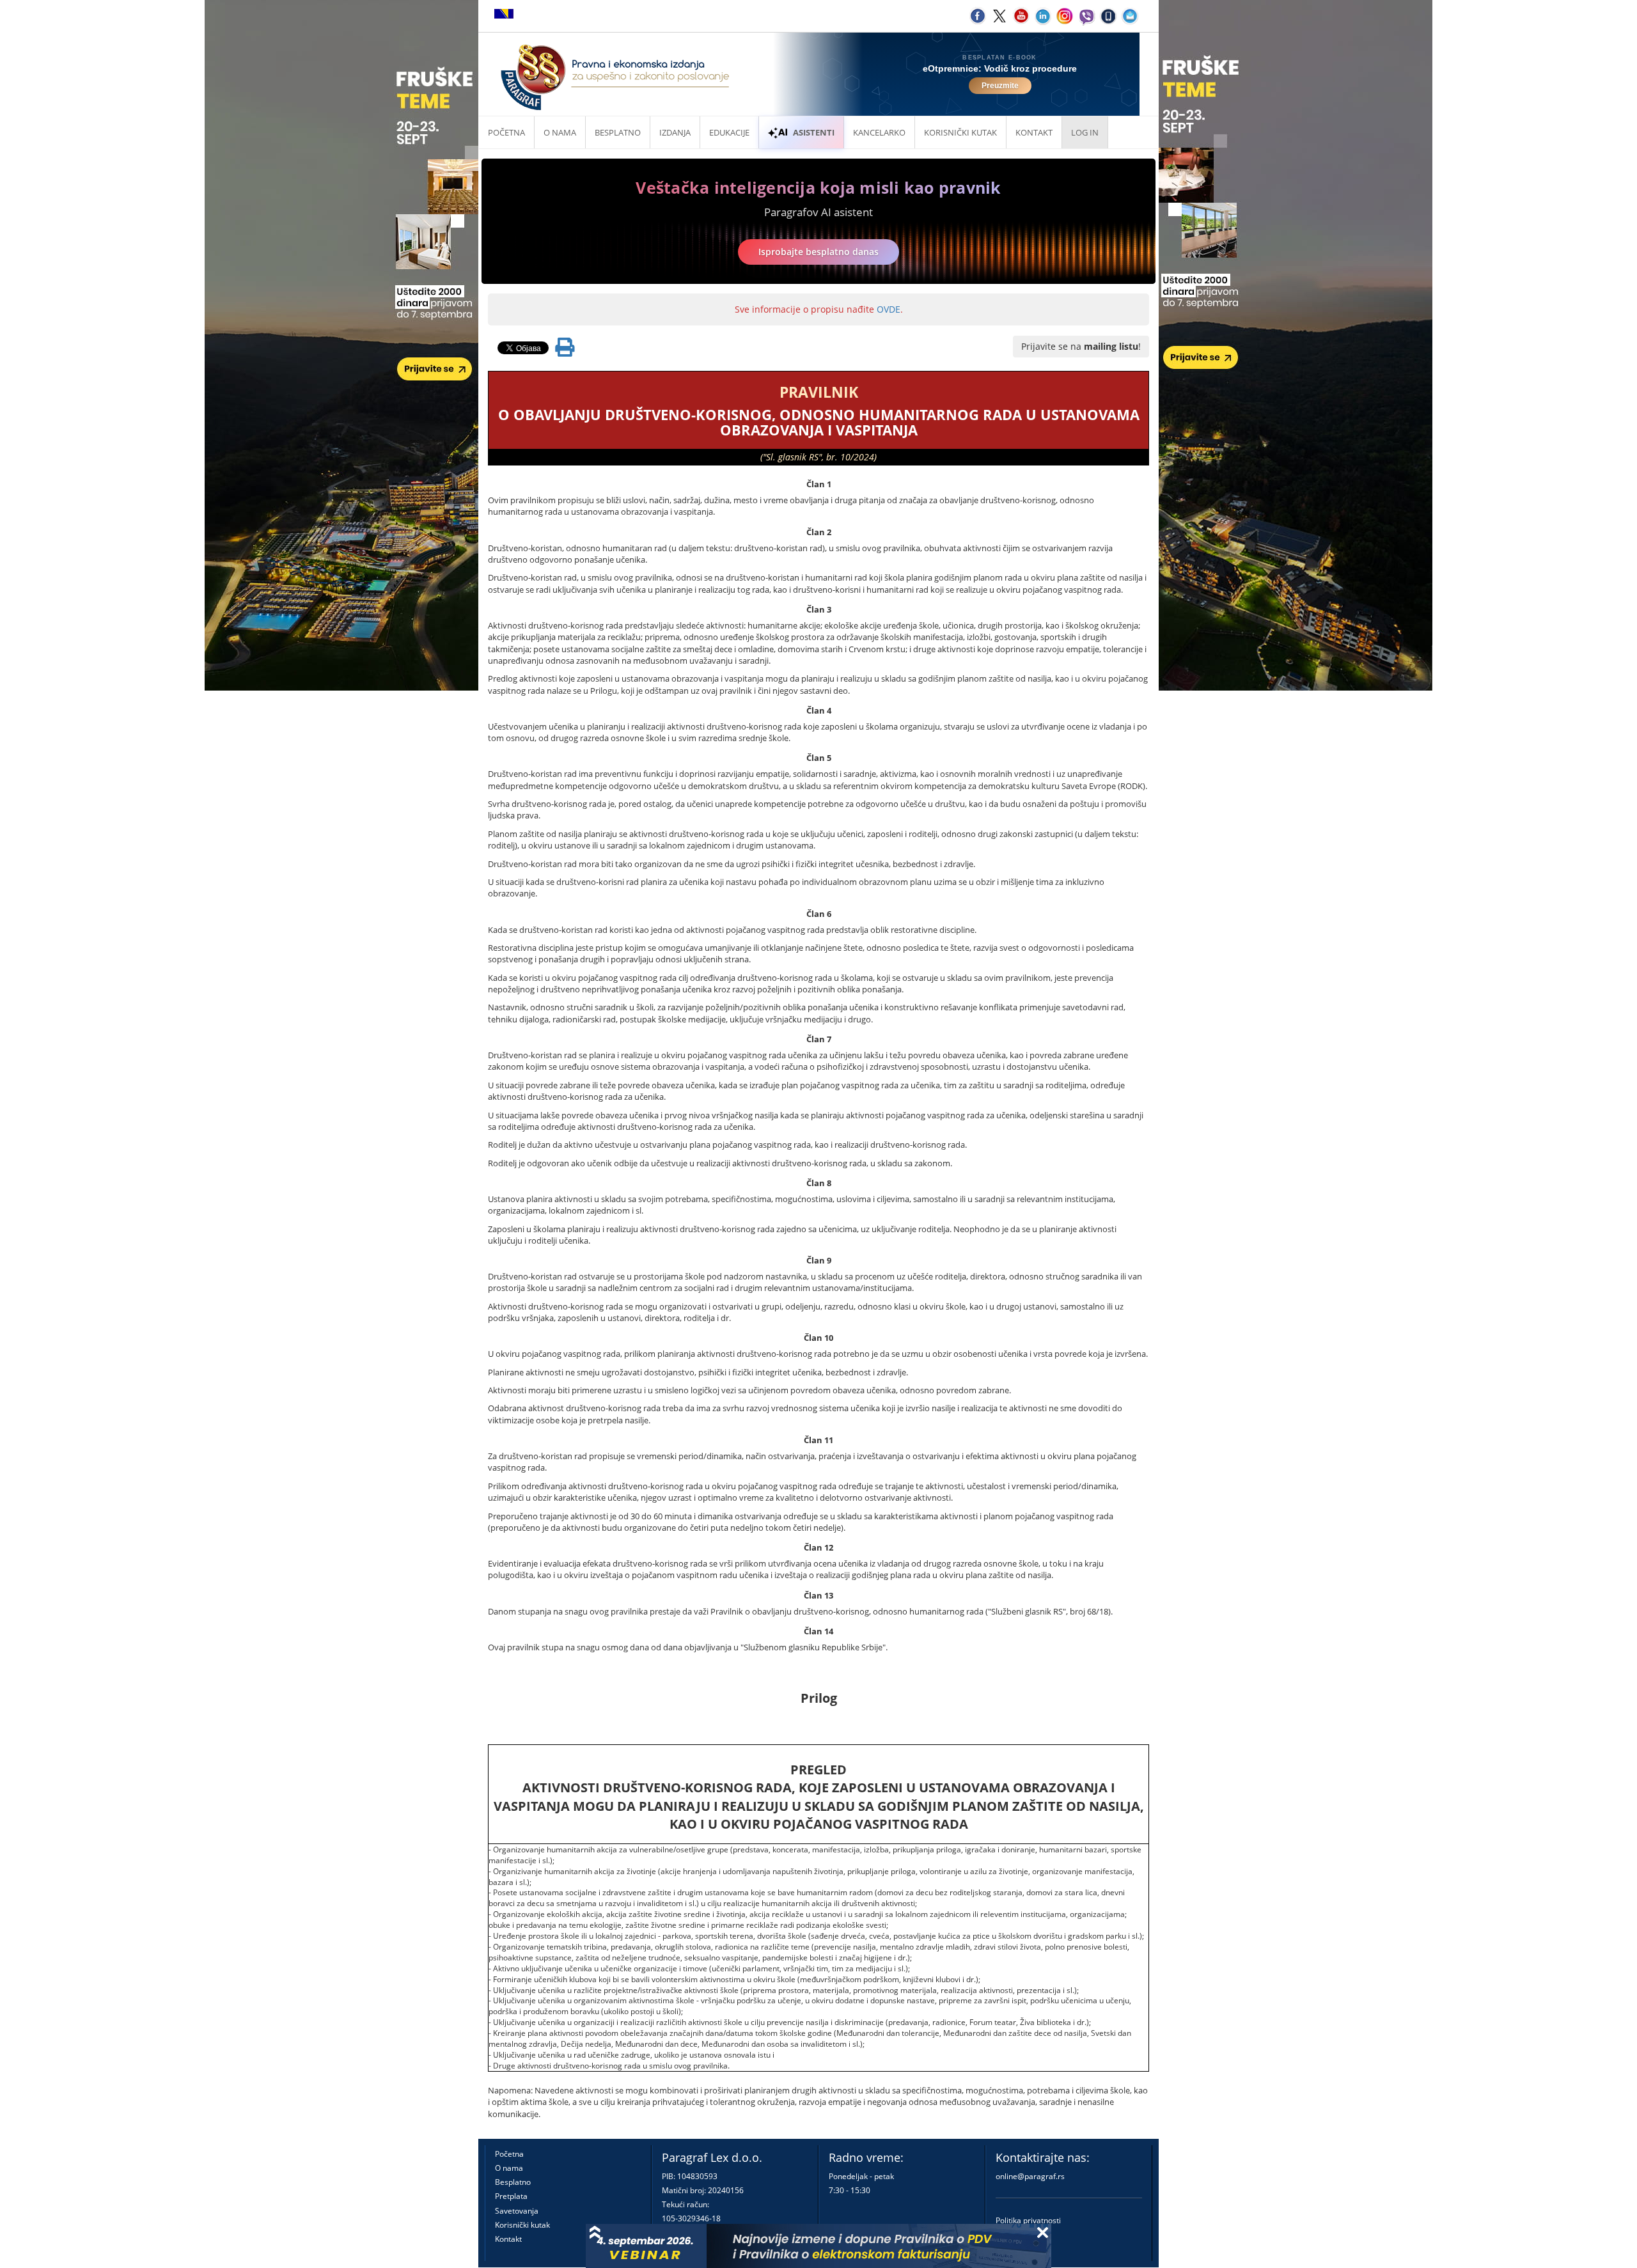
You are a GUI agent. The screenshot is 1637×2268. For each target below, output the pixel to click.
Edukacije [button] (729, 132)
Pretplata (511, 2196)
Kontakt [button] (1034, 132)
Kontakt (508, 2239)
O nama (560, 132)
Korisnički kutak (522, 2225)
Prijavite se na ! (1081, 346)
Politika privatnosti (1028, 2220)
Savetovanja (517, 2211)
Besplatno (618, 132)
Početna (506, 132)
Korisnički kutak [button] (960, 132)
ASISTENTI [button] (814, 132)
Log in (1085, 132)
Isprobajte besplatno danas (818, 252)
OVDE (889, 309)
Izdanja (675, 132)
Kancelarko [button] (879, 132)
